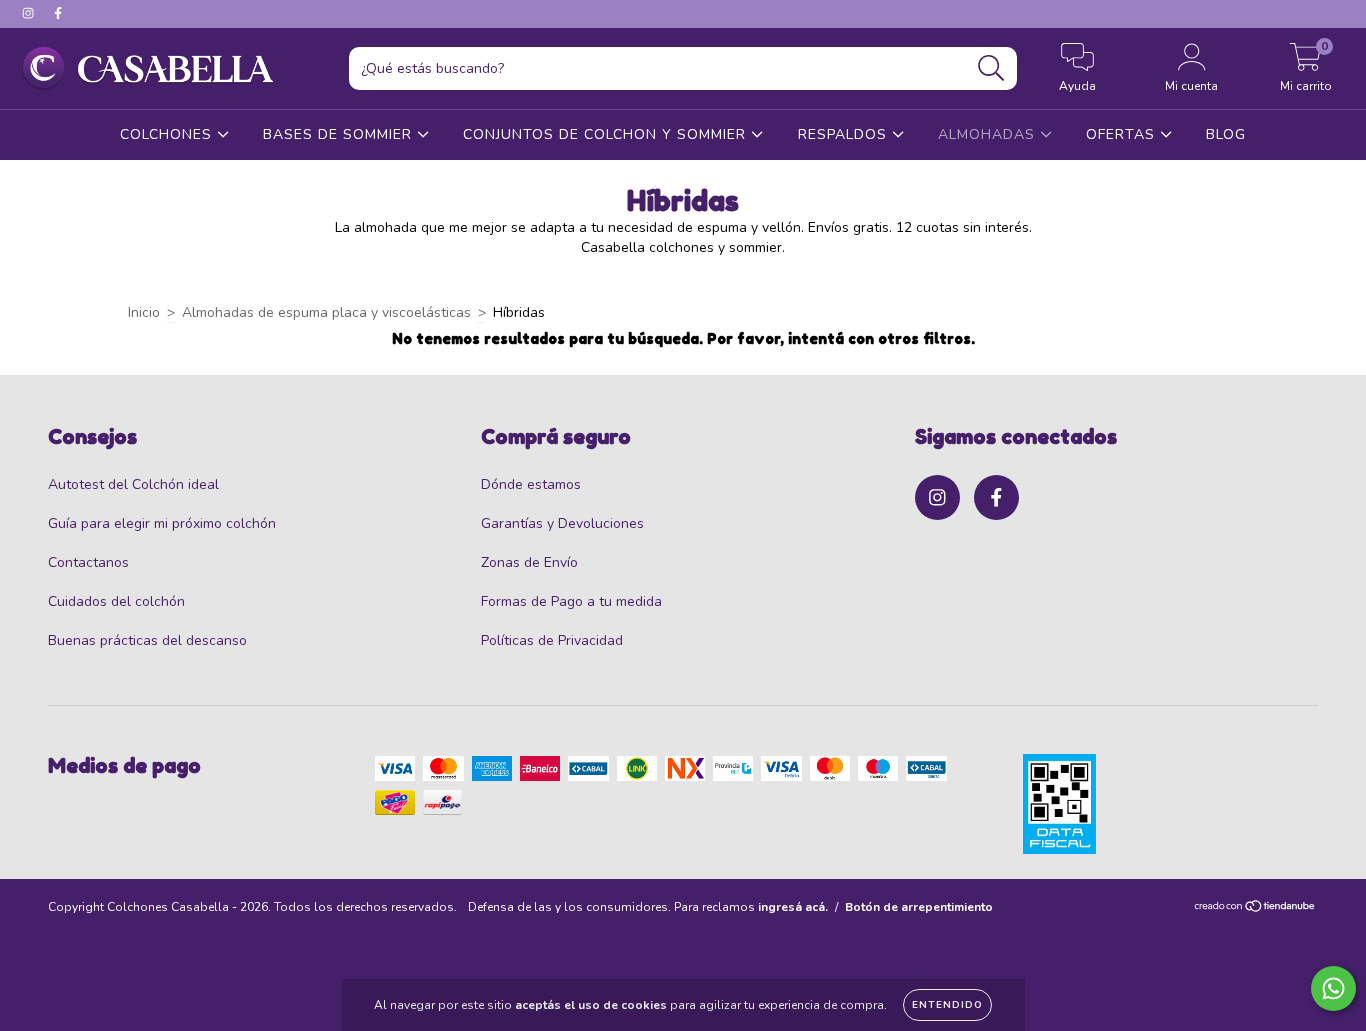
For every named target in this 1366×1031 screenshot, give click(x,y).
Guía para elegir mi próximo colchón (162, 523)
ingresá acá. (793, 907)
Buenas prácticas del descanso (147, 640)
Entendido (947, 1005)
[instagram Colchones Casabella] (30, 13)
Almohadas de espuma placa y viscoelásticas (326, 312)
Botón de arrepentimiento (919, 907)
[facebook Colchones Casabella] (58, 13)
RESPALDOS (845, 134)
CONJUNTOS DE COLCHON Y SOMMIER (607, 134)
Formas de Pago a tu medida (571, 601)
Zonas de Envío (529, 562)
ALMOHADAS (989, 134)
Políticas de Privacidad (552, 640)
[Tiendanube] (1255, 909)
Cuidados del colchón (116, 601)
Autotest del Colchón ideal (133, 484)
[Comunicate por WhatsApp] (1333, 988)
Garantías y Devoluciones (562, 523)
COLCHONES (168, 134)
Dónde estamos (531, 484)
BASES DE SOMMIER (340, 134)
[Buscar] (991, 68)
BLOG (1226, 134)
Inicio (144, 312)
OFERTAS (1123, 134)
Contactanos (88, 562)
